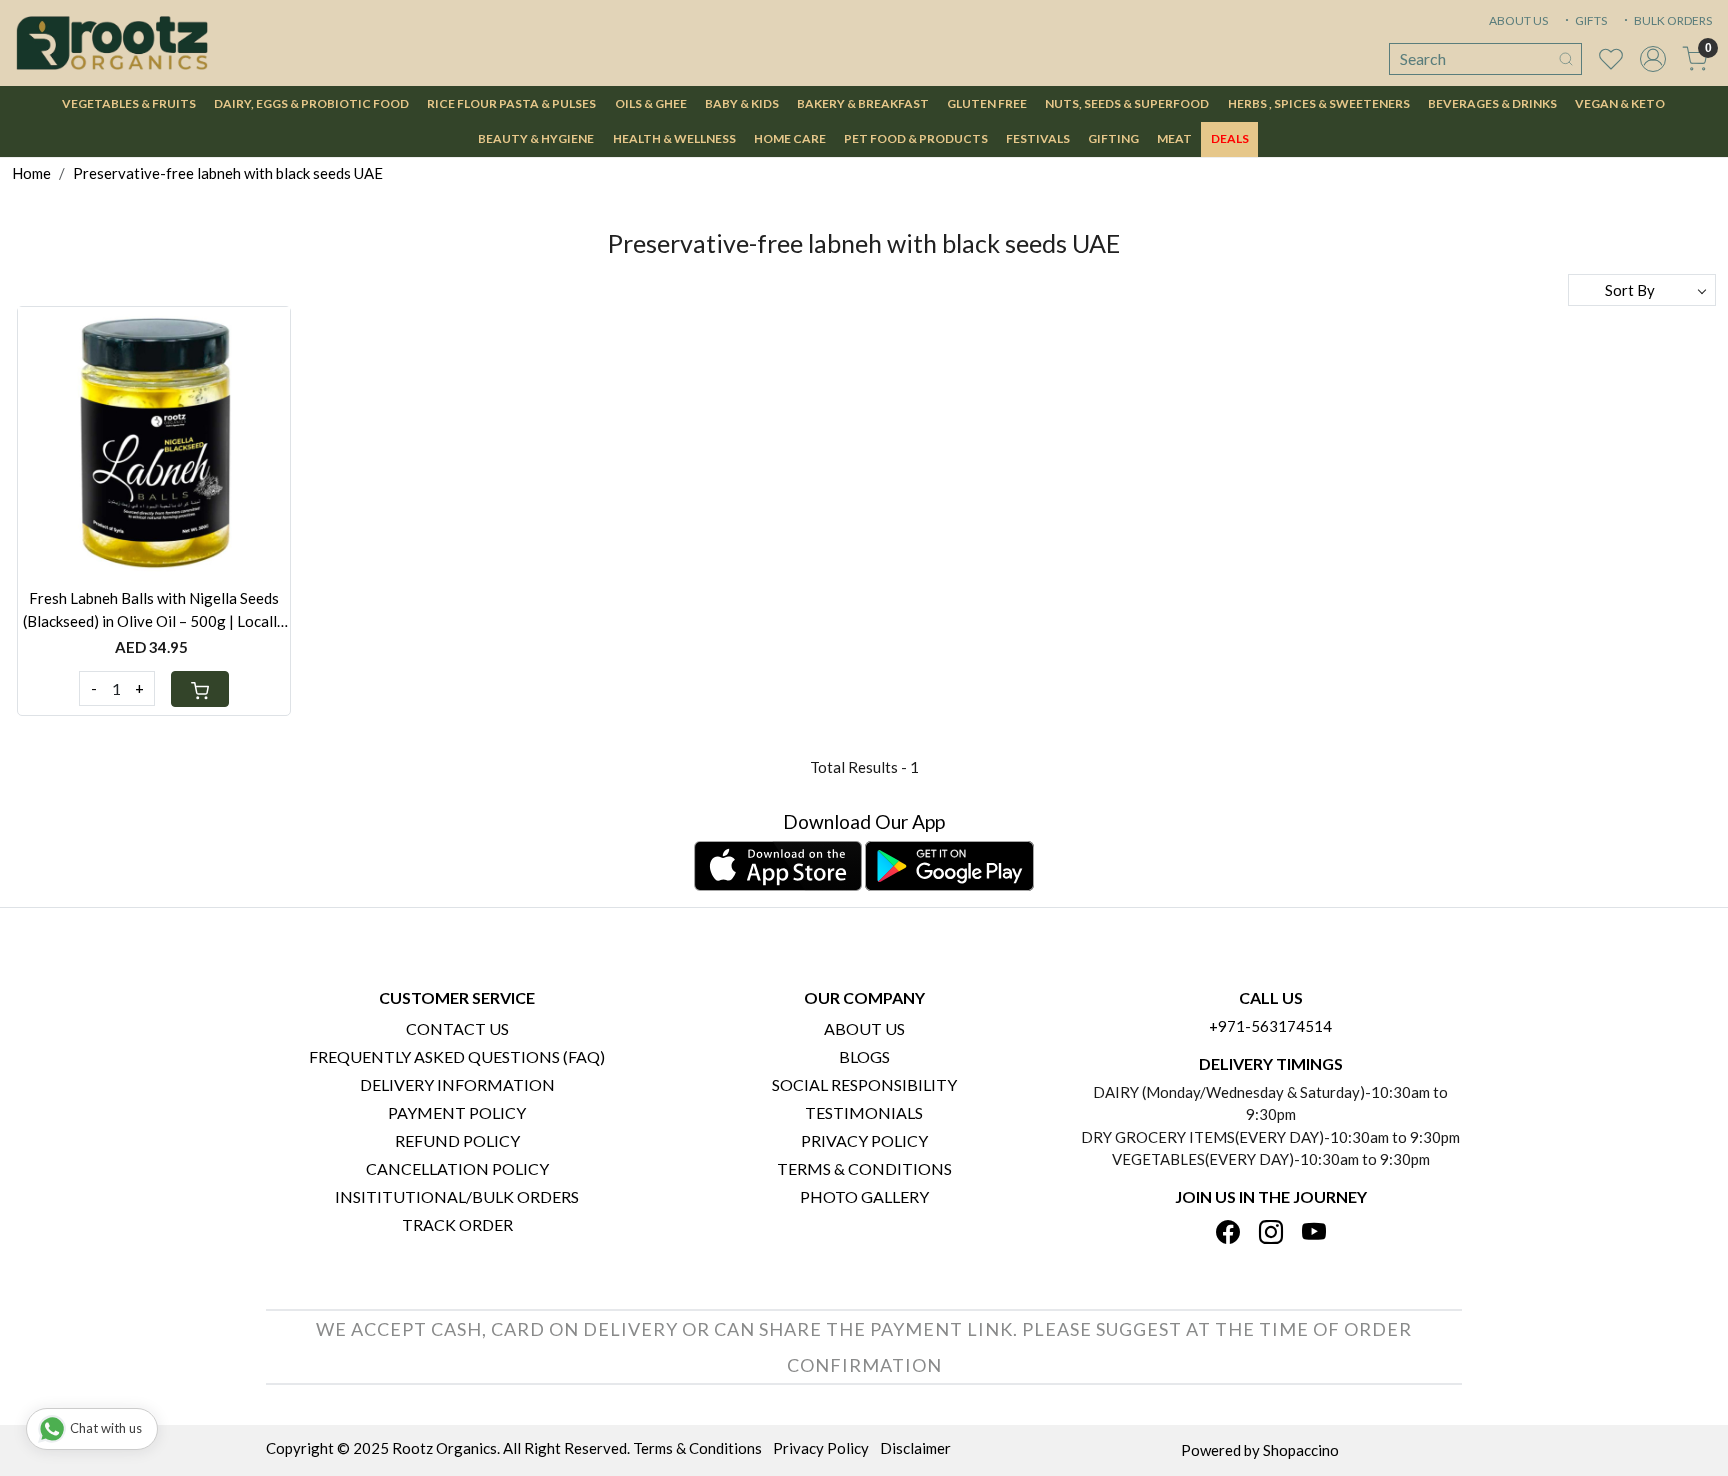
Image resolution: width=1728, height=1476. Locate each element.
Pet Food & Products (916, 138)
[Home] (112, 43)
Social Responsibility (864, 1084)
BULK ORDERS (1672, 20)
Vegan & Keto (1620, 103)
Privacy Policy (864, 1140)
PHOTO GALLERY (864, 1196)
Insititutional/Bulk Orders (457, 1196)
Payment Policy (457, 1112)
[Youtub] (1314, 1233)
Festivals (1038, 138)
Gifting (1113, 138)
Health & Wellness (674, 138)
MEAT (1174, 138)
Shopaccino (1301, 1450)
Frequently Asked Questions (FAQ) (457, 1056)
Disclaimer (915, 1448)
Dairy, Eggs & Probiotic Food (311, 103)
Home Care (790, 138)
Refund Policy (457, 1140)
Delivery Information (457, 1084)
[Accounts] (1653, 59)
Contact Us (457, 1028)
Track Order (457, 1224)
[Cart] (200, 689)
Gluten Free (987, 103)
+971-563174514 (1270, 1026)
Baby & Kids (742, 103)
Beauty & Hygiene (536, 138)
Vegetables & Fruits (129, 103)
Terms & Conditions (864, 1168)
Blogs (864, 1056)
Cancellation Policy (457, 1168)
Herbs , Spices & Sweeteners (1319, 103)
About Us (864, 1028)
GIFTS (1590, 20)
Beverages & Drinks (1492, 103)
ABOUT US (1518, 20)
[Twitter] (1271, 1233)
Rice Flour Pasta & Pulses (511, 103)
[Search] (1566, 59)
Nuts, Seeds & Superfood (1127, 103)
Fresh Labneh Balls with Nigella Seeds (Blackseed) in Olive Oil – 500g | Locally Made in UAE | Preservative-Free (154, 610)
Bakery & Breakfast (863, 103)
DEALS (1230, 138)
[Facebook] (1228, 1233)
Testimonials (864, 1112)
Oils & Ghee (651, 103)
